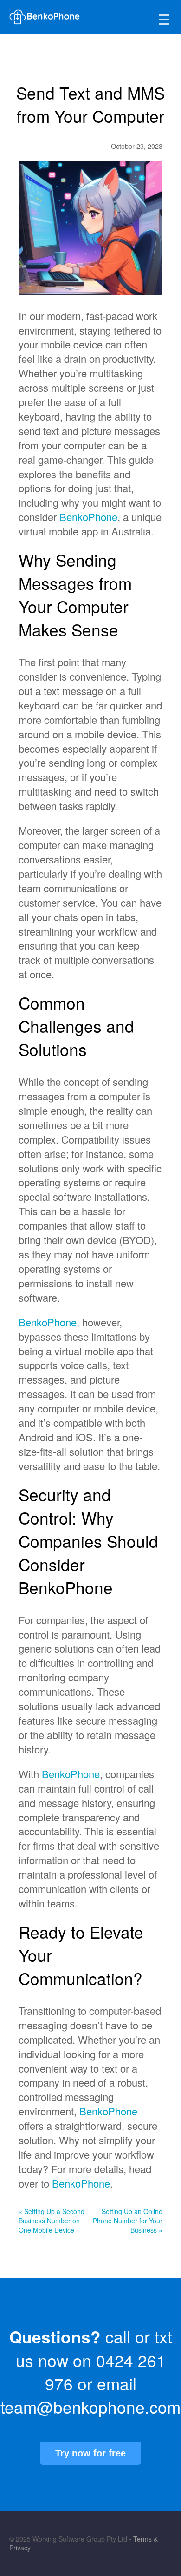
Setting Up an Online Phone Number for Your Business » (128, 2221)
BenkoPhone (88, 517)
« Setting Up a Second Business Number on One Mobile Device (52, 2221)
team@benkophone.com (90, 2407)
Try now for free (90, 2453)
